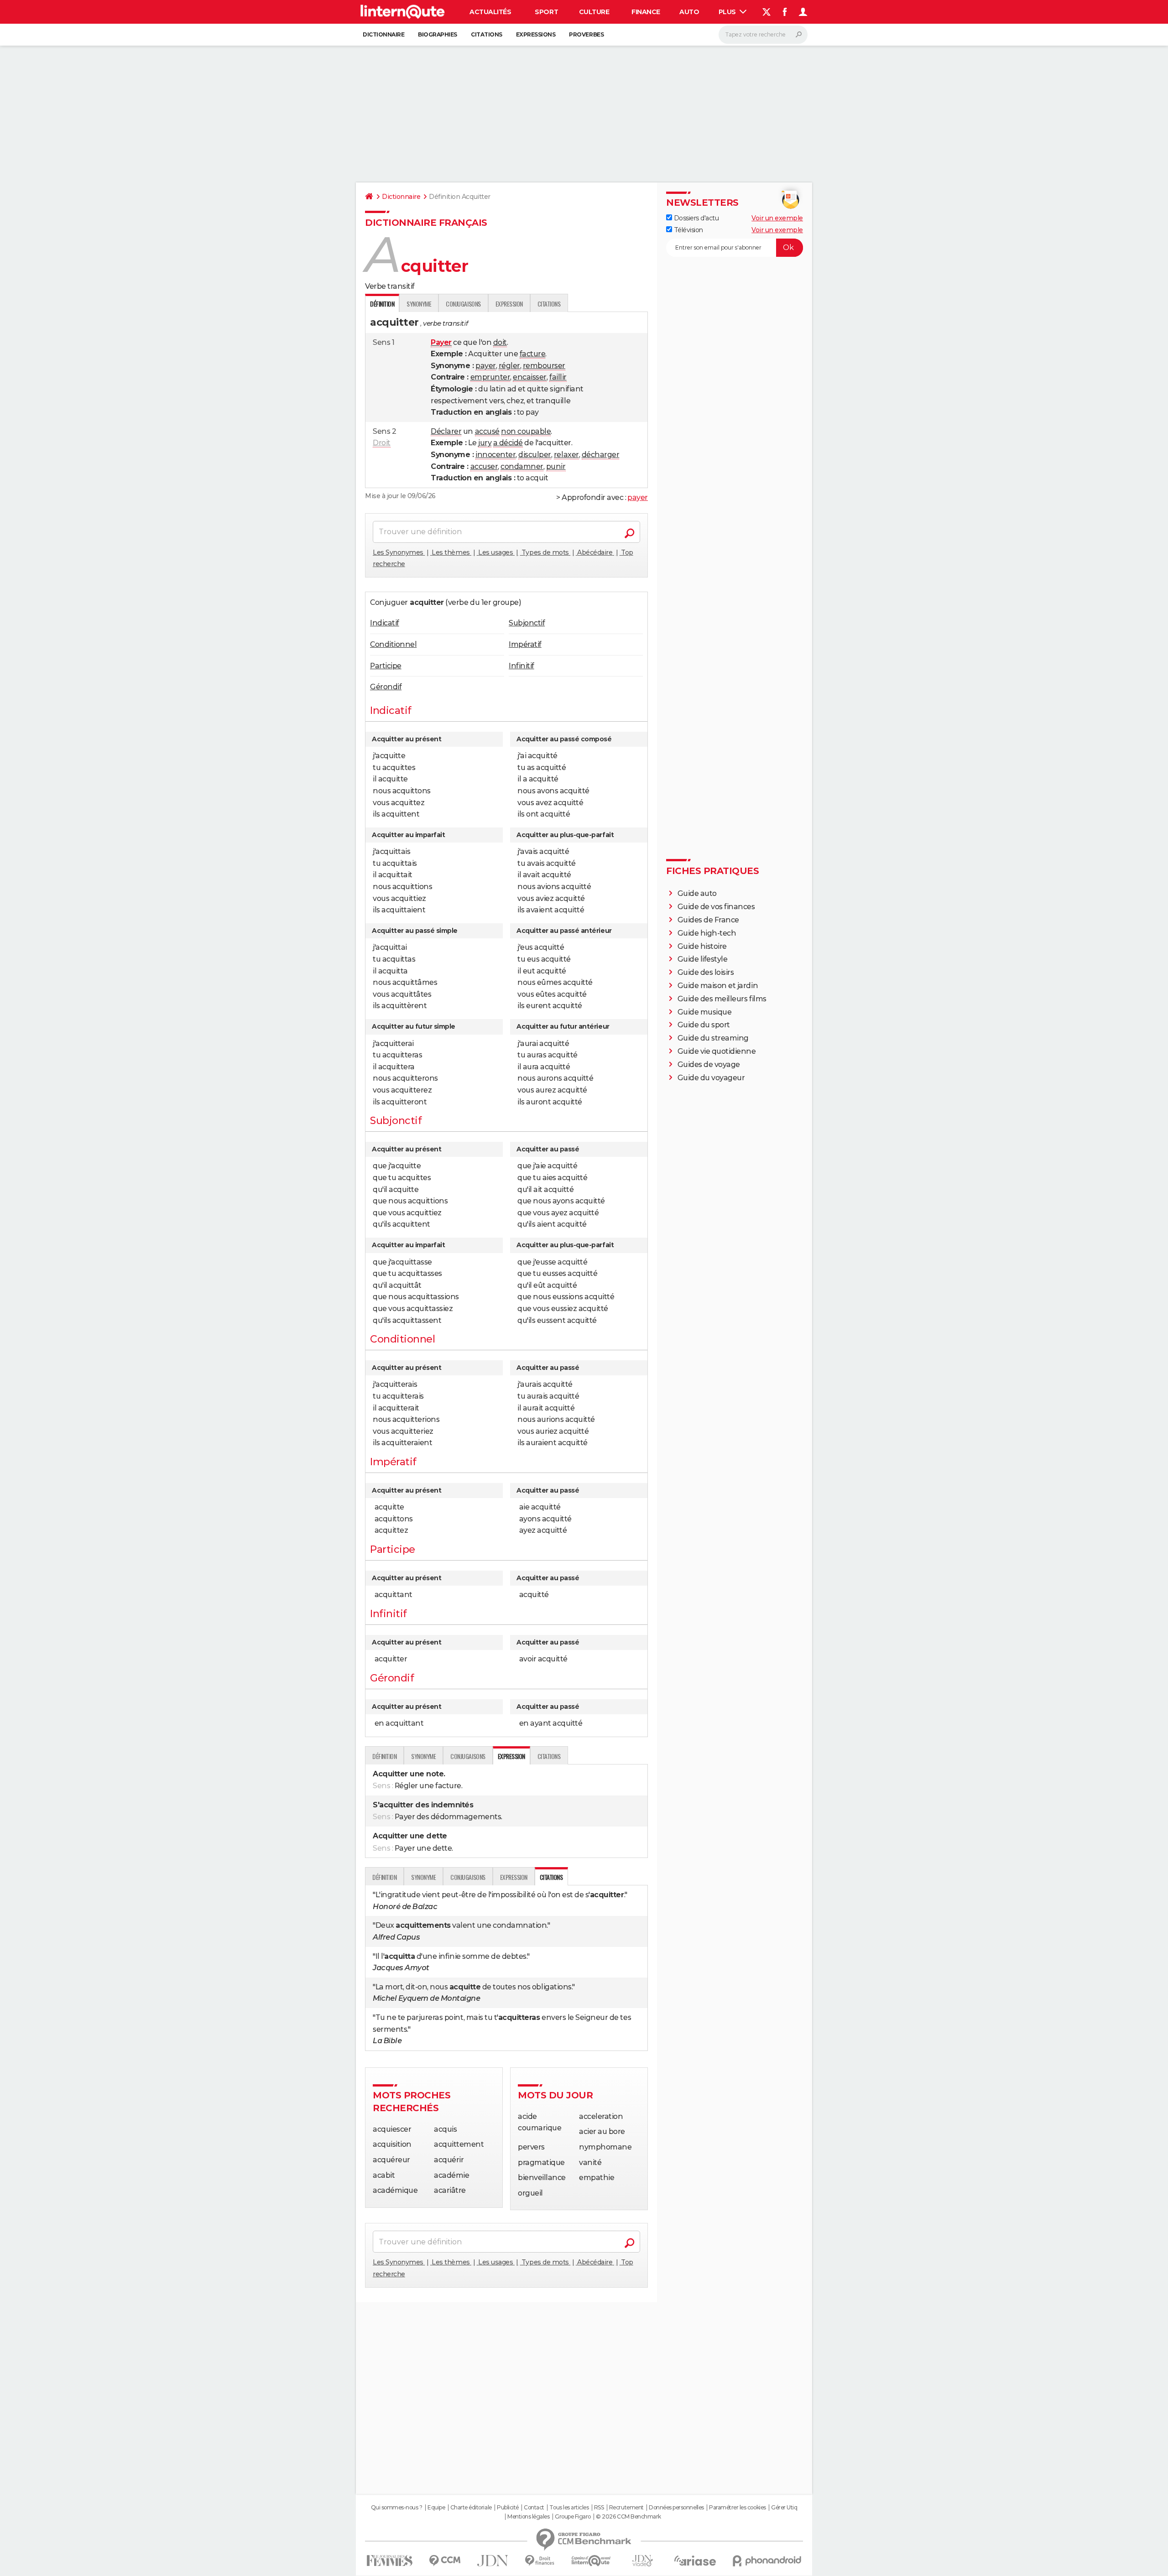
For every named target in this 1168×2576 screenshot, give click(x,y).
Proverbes (586, 34)
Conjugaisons (463, 304)
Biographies (438, 34)
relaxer (566, 455)
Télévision (688, 230)
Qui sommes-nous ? (397, 2508)
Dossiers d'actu (695, 218)
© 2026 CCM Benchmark (628, 2517)
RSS (599, 2508)
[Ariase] (695, 2560)
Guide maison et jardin (718, 986)
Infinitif (521, 666)
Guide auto (697, 893)
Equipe (436, 2508)
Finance (646, 12)
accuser (484, 466)
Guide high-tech (707, 933)
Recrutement (626, 2508)
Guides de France (708, 920)
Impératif (525, 644)
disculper (535, 455)
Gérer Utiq (784, 2508)
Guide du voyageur (711, 1078)
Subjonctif (527, 623)
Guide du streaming (713, 1038)
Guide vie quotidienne (717, 1051)
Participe (386, 666)
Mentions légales (528, 2517)
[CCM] (445, 2561)
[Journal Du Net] (493, 2561)
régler (509, 366)
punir (556, 466)
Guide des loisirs (706, 972)
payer (486, 366)
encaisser (530, 377)
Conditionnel (393, 644)
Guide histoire (702, 946)
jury (485, 443)
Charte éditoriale (471, 2508)
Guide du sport (704, 1025)
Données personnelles (676, 2508)
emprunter (490, 377)
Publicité (508, 2508)
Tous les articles (569, 2508)
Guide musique (705, 1012)
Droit (382, 443)
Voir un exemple (777, 218)
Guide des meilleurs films (722, 999)
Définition (384, 1756)
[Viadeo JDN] (642, 2561)
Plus (728, 12)
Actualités (490, 12)
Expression (509, 304)
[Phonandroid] (767, 2561)
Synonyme (419, 304)
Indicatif (385, 623)
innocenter (495, 455)
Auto (689, 12)
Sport (546, 12)
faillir (558, 377)
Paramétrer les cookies (737, 2508)
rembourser (544, 366)
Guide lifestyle (703, 959)
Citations (487, 34)
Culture (594, 12)
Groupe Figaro (573, 2517)
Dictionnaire (383, 34)
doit (500, 342)
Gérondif (386, 687)
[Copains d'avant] (591, 2561)
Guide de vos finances (716, 907)
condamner (522, 466)
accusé (487, 431)
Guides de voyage (709, 1064)
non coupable (526, 431)
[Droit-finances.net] (540, 2561)
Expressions (536, 34)
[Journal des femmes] (389, 2561)
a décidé (508, 443)
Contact (534, 2508)
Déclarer (446, 431)
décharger (601, 455)
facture (533, 354)
